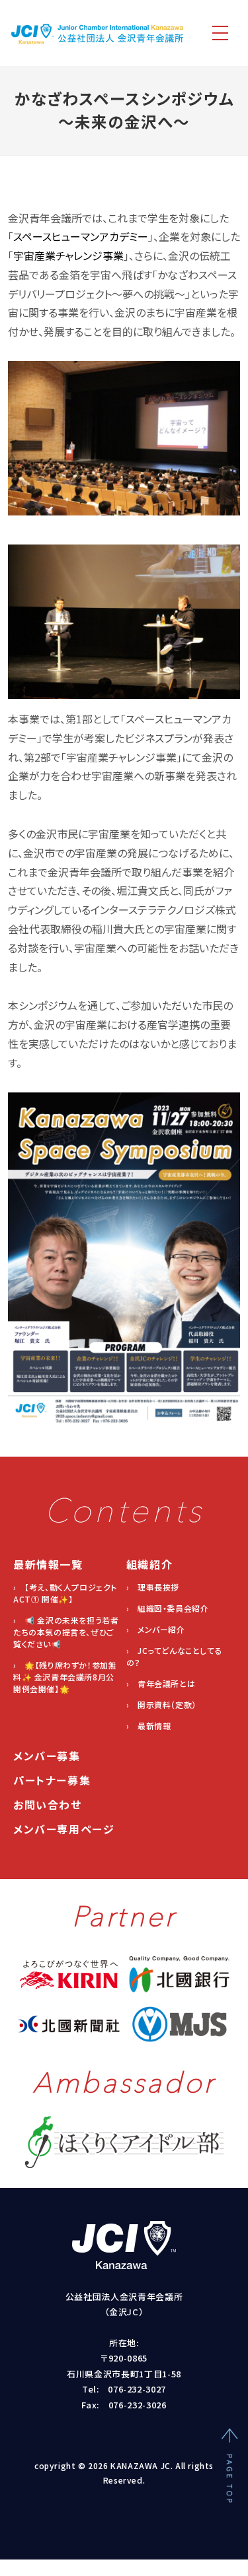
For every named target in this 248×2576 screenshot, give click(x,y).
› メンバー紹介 (156, 1629)
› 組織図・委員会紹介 (168, 1608)
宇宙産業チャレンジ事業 (68, 255)
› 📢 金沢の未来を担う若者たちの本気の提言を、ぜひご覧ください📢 (66, 1632)
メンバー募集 (47, 1756)
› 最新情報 (149, 1726)
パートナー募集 (52, 1780)
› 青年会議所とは (161, 1683)
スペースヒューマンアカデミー (81, 236)
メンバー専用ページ (64, 1829)
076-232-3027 (137, 2389)
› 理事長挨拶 (153, 1587)
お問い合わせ (48, 1804)
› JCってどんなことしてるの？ (174, 1656)
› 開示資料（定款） (161, 1704)
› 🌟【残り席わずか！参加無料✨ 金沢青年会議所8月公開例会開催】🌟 (65, 1677)
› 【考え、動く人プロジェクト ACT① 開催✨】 (65, 1593)
